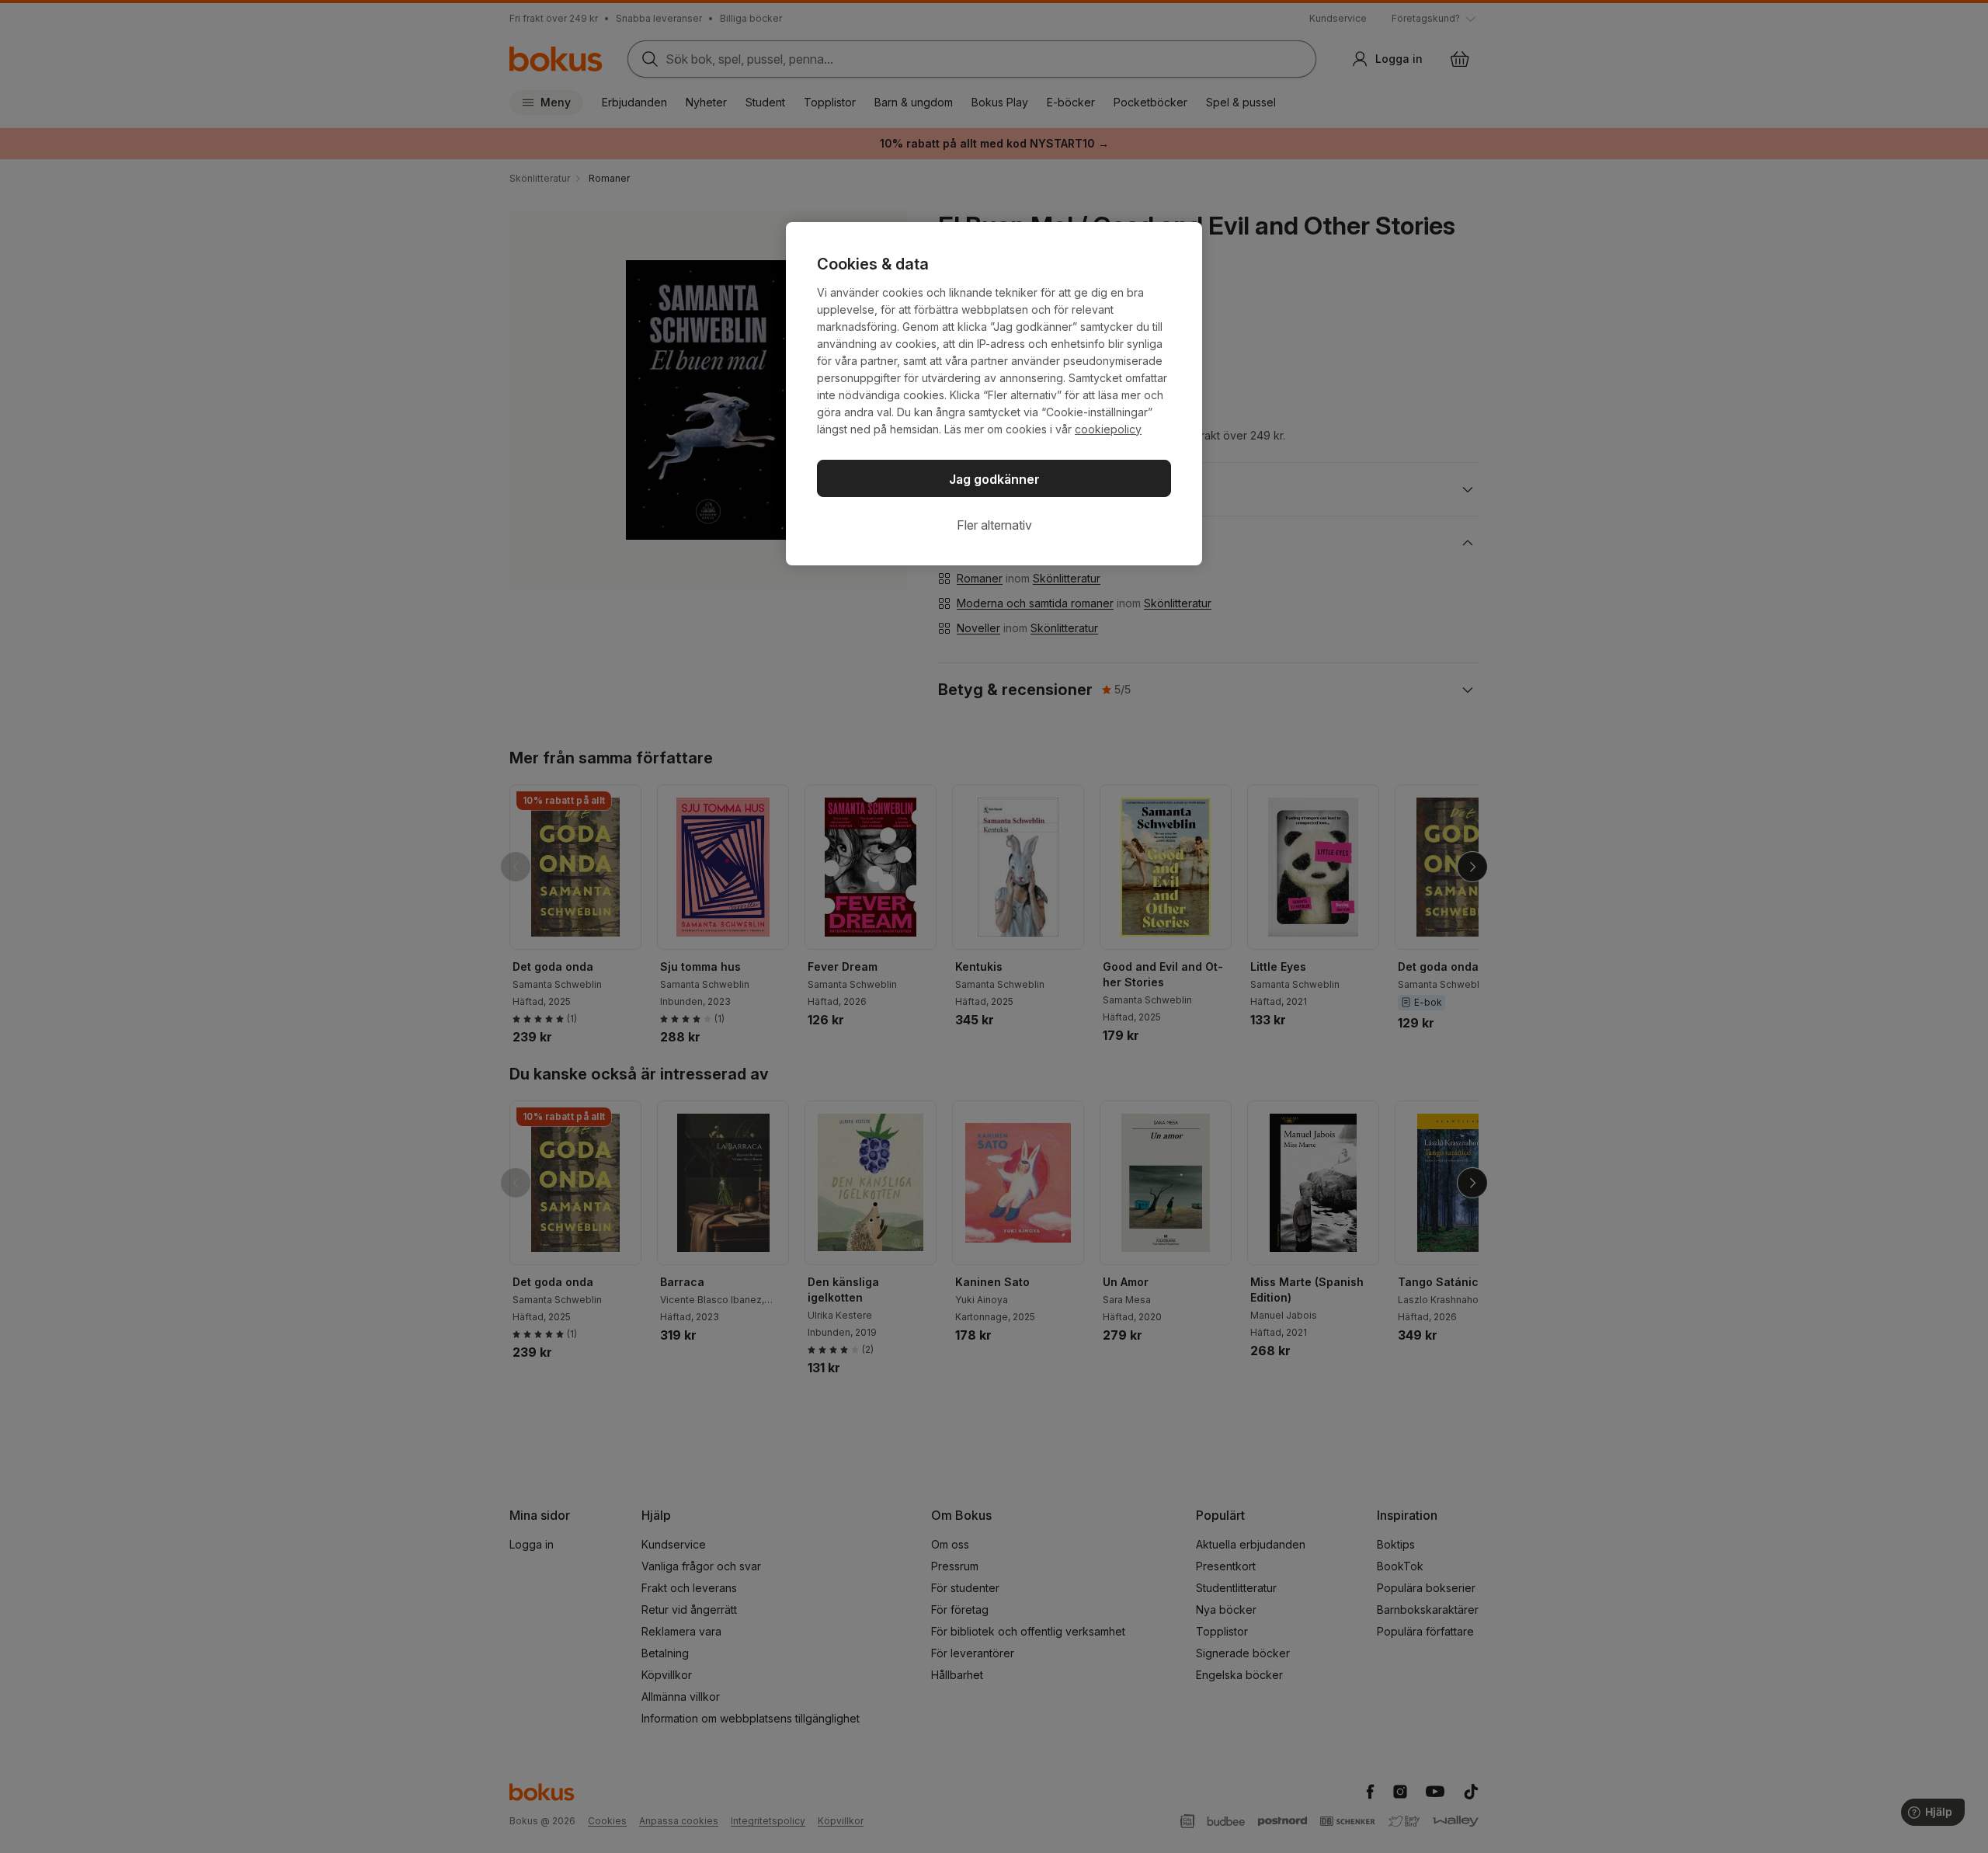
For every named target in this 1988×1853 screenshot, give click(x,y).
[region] (994, 394)
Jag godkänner (994, 479)
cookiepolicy (1108, 429)
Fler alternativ (994, 525)
